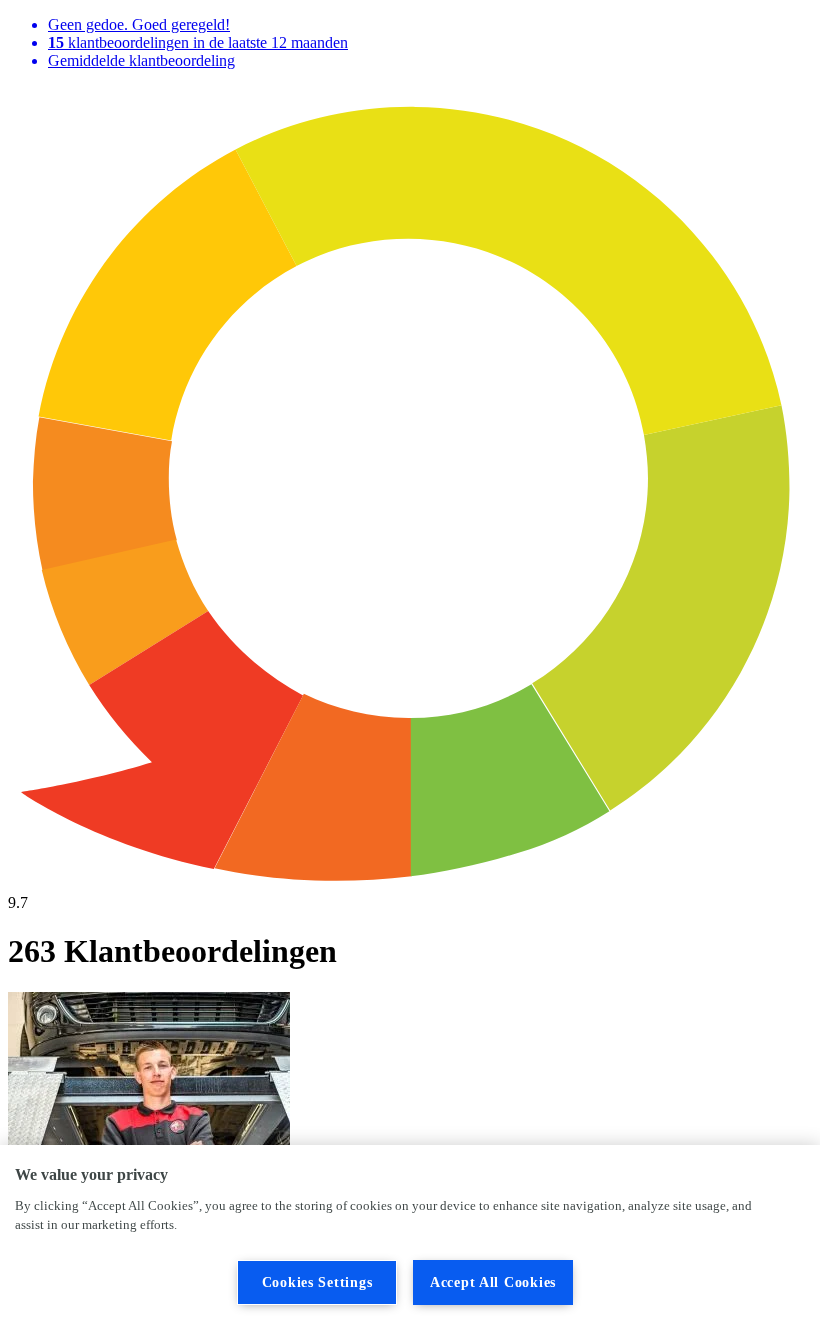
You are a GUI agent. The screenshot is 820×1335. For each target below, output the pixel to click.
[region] (410, 1240)
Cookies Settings (317, 1282)
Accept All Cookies (493, 1282)
